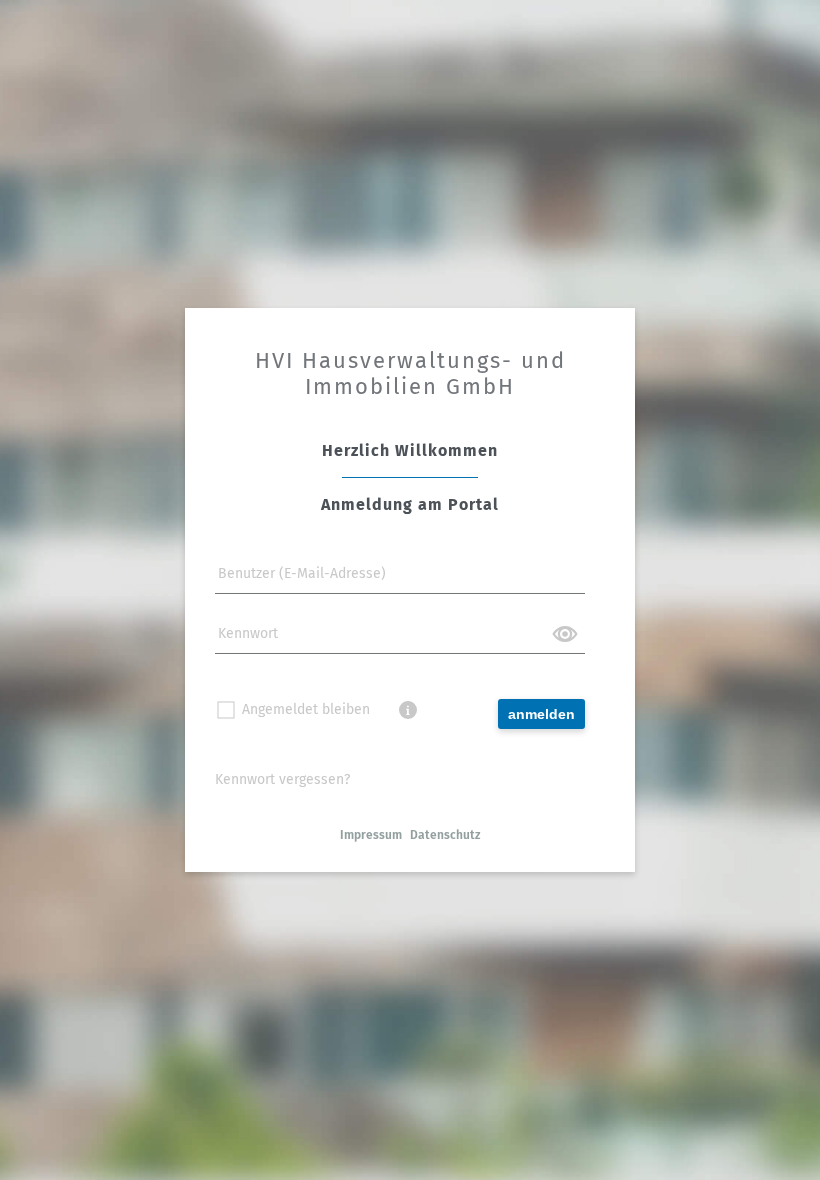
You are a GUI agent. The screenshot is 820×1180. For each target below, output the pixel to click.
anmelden (541, 714)
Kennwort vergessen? (282, 779)
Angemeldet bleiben (310, 709)
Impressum (371, 835)
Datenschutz (445, 835)
